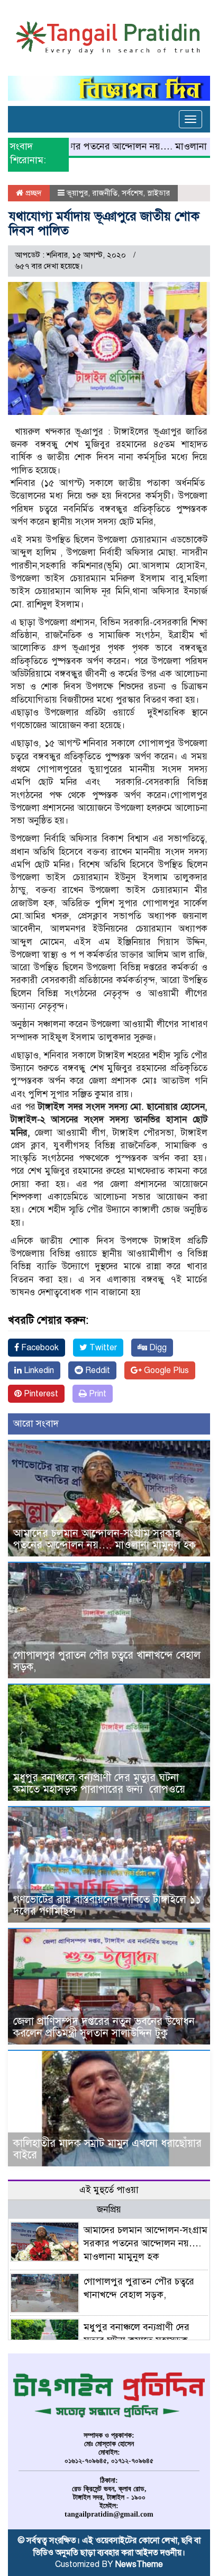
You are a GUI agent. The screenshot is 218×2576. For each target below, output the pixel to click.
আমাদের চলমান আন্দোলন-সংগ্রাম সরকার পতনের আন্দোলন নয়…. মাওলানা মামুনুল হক (105, 1539)
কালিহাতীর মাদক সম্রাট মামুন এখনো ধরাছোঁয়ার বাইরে (107, 2149)
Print (97, 1394)
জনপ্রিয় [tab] (109, 2210)
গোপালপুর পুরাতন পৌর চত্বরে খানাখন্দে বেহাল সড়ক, (107, 1661)
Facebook (39, 1348)
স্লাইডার (158, 193)
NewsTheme (139, 2564)
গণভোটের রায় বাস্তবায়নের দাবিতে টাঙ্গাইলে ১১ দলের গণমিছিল (107, 1905)
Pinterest (40, 1394)
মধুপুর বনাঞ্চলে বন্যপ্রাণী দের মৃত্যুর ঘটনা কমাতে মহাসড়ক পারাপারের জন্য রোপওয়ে (101, 1783)
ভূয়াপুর (77, 193)
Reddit (97, 1370)
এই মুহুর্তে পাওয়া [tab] (109, 2190)
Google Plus (165, 1370)
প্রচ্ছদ (33, 193)
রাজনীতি (105, 193)
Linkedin (38, 1370)
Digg (157, 1348)
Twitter (102, 1348)
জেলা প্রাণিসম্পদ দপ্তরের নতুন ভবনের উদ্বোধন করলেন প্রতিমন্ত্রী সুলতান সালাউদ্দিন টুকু (104, 2027)
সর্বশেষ (132, 193)
